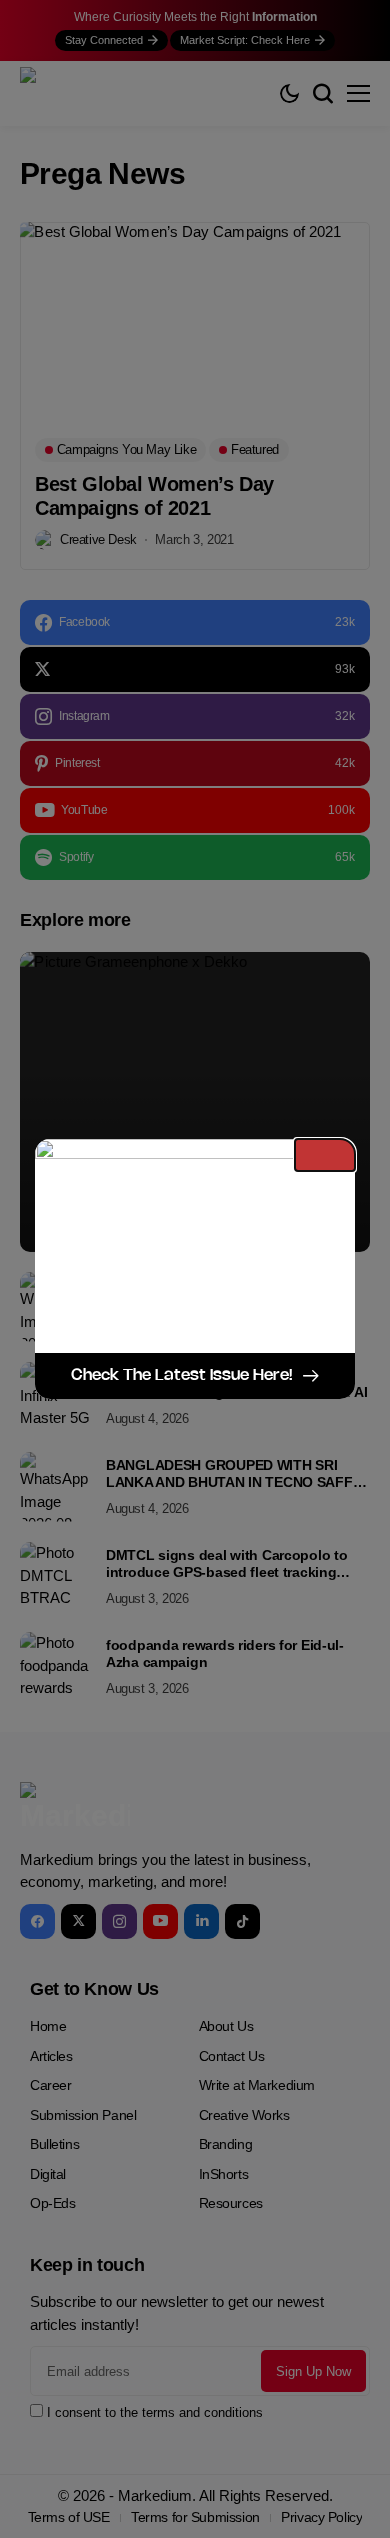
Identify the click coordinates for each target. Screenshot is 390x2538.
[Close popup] (325, 1155)
